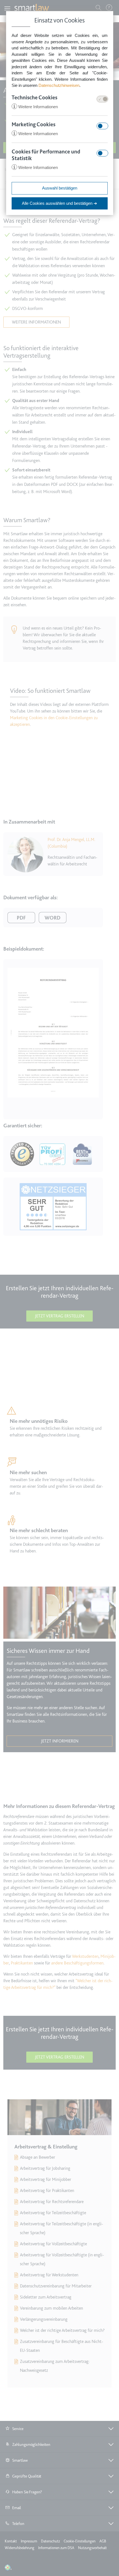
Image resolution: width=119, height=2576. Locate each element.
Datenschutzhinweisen (59, 85)
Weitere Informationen (35, 107)
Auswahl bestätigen (60, 188)
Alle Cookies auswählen (59, 203)
